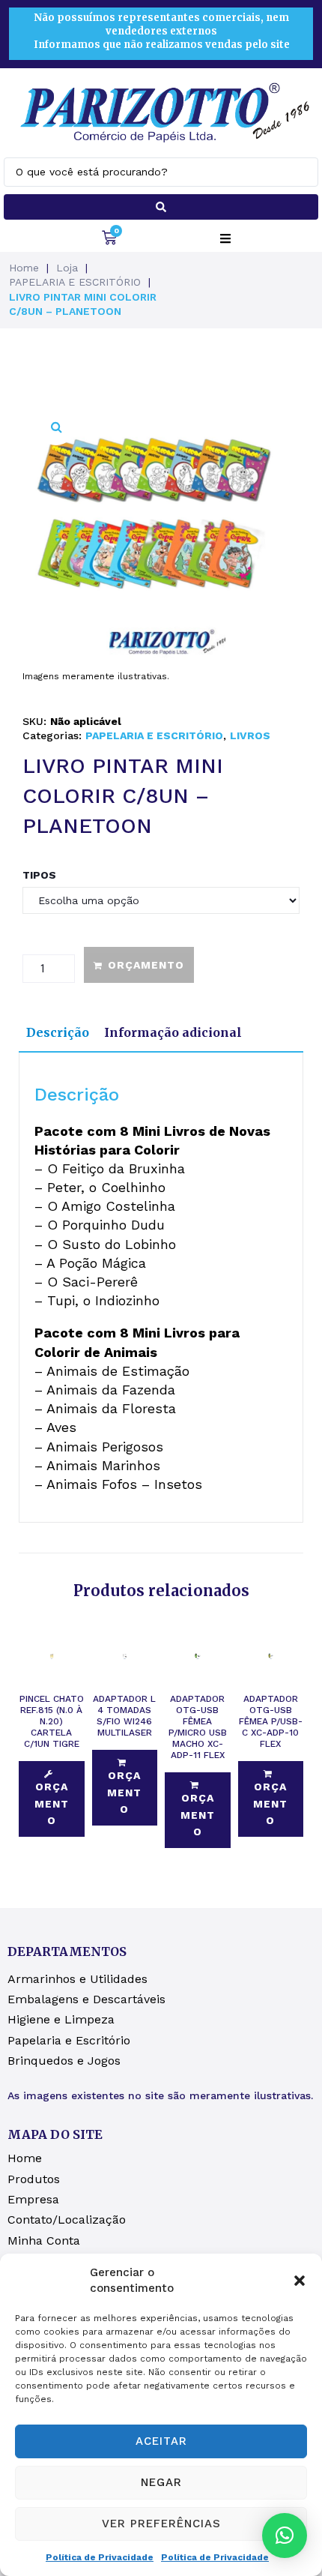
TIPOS (39, 875)
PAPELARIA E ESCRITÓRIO (75, 282)
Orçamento (146, 965)
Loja (67, 268)
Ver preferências (161, 2524)
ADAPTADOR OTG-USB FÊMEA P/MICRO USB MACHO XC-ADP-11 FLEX (198, 1727)
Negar (161, 2482)
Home (24, 268)
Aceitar (161, 2441)
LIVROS (250, 735)
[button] (300, 2281)
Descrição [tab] (58, 1032)
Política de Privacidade (100, 2557)
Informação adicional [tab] (173, 1032)
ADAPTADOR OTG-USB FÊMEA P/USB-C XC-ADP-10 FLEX (271, 1721)
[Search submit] (161, 207)
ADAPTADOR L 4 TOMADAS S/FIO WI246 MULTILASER (124, 1716)
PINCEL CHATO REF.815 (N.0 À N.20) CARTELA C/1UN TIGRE (52, 1721)
